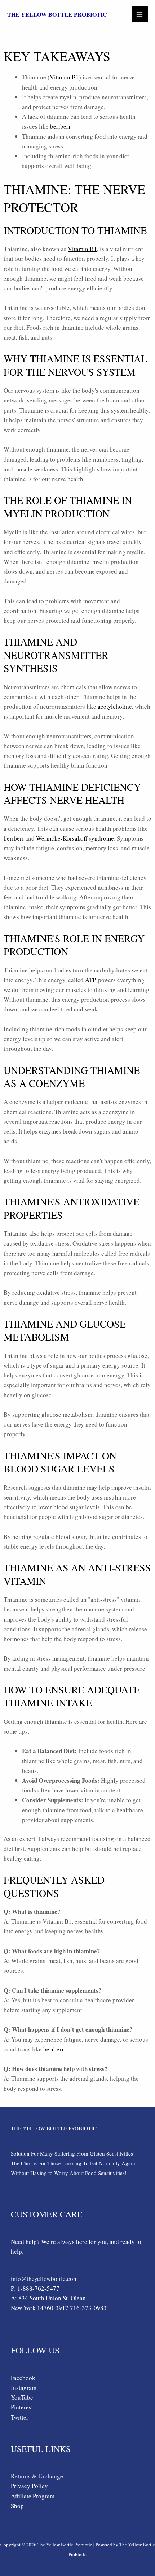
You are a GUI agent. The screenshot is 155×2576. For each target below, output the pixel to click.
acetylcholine (115, 706)
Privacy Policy (29, 2486)
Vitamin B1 (64, 77)
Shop (17, 2506)
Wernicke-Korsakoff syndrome (75, 838)
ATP (90, 980)
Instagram (24, 2388)
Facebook (23, 2378)
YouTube (22, 2397)
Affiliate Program (33, 2496)
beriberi (60, 126)
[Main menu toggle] (140, 14)
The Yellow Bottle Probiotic (57, 14)
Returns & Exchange (37, 2476)
